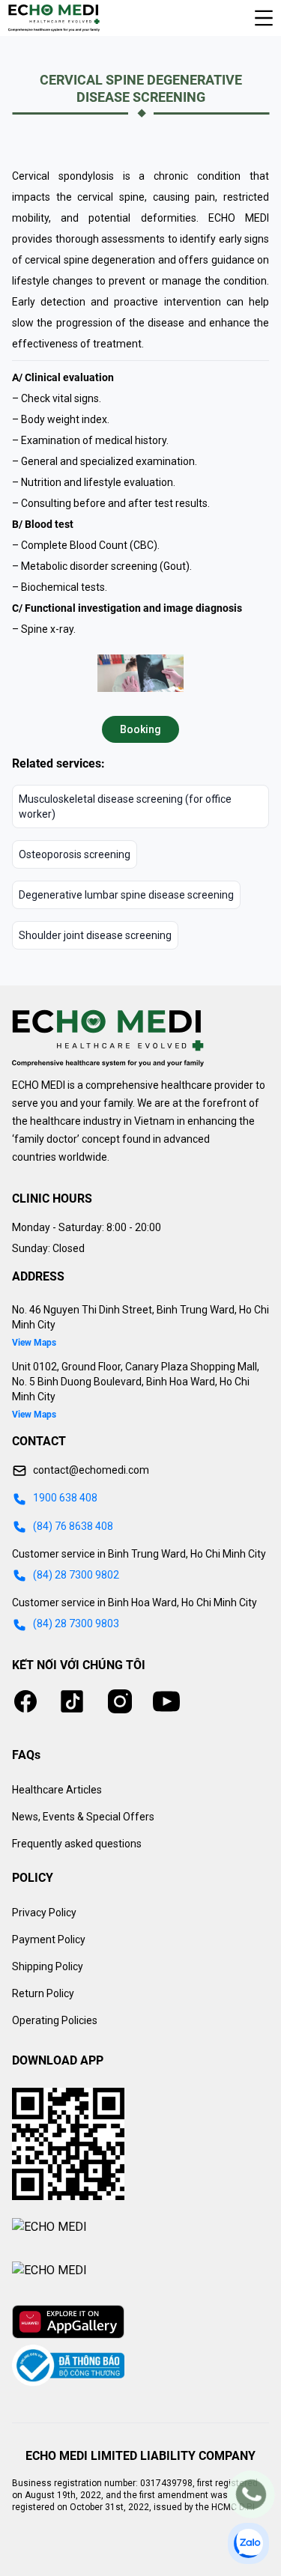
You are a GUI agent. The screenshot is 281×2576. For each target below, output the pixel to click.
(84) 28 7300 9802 (76, 1575)
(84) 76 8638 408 (73, 1526)
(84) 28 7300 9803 (76, 1623)
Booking (140, 729)
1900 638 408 (65, 1498)
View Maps (34, 1343)
